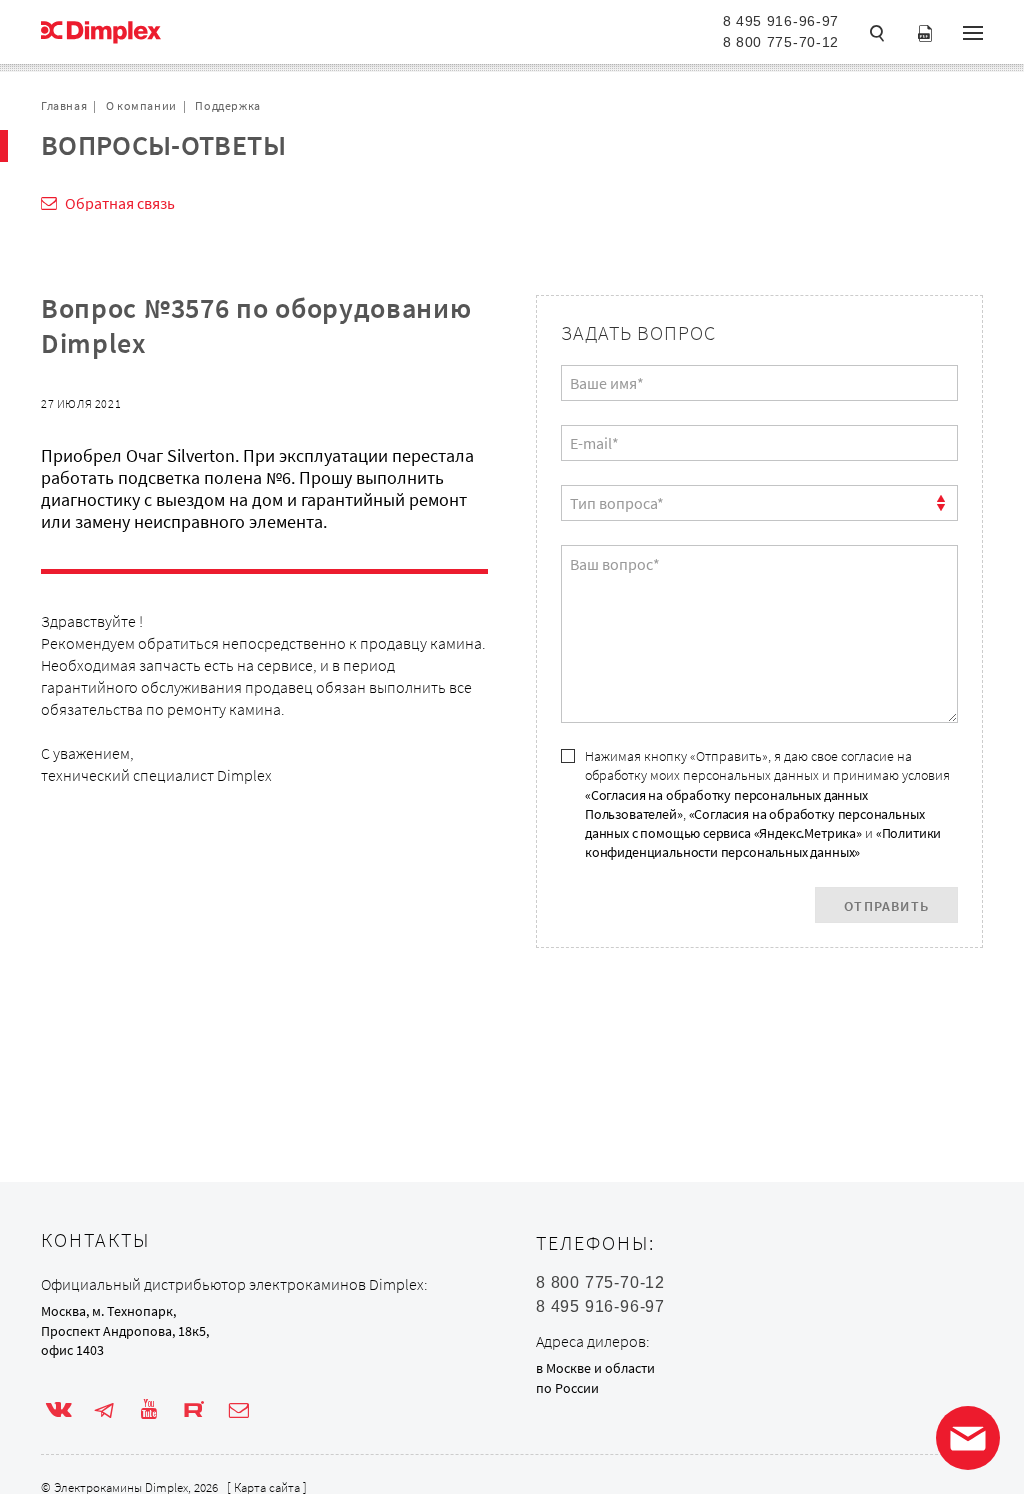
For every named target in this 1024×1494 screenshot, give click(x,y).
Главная (64, 105)
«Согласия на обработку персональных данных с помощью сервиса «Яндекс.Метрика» (754, 823)
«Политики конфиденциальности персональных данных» (763, 842)
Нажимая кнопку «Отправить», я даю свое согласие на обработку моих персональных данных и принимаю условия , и (767, 804)
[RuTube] (194, 1410)
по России (567, 1388)
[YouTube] (149, 1410)
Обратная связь (120, 203)
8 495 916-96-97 (781, 21)
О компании (141, 105)
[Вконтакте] (59, 1410)
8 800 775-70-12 (781, 42)
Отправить (886, 906)
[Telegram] (104, 1410)
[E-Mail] (239, 1410)
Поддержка (227, 105)
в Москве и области (595, 1368)
